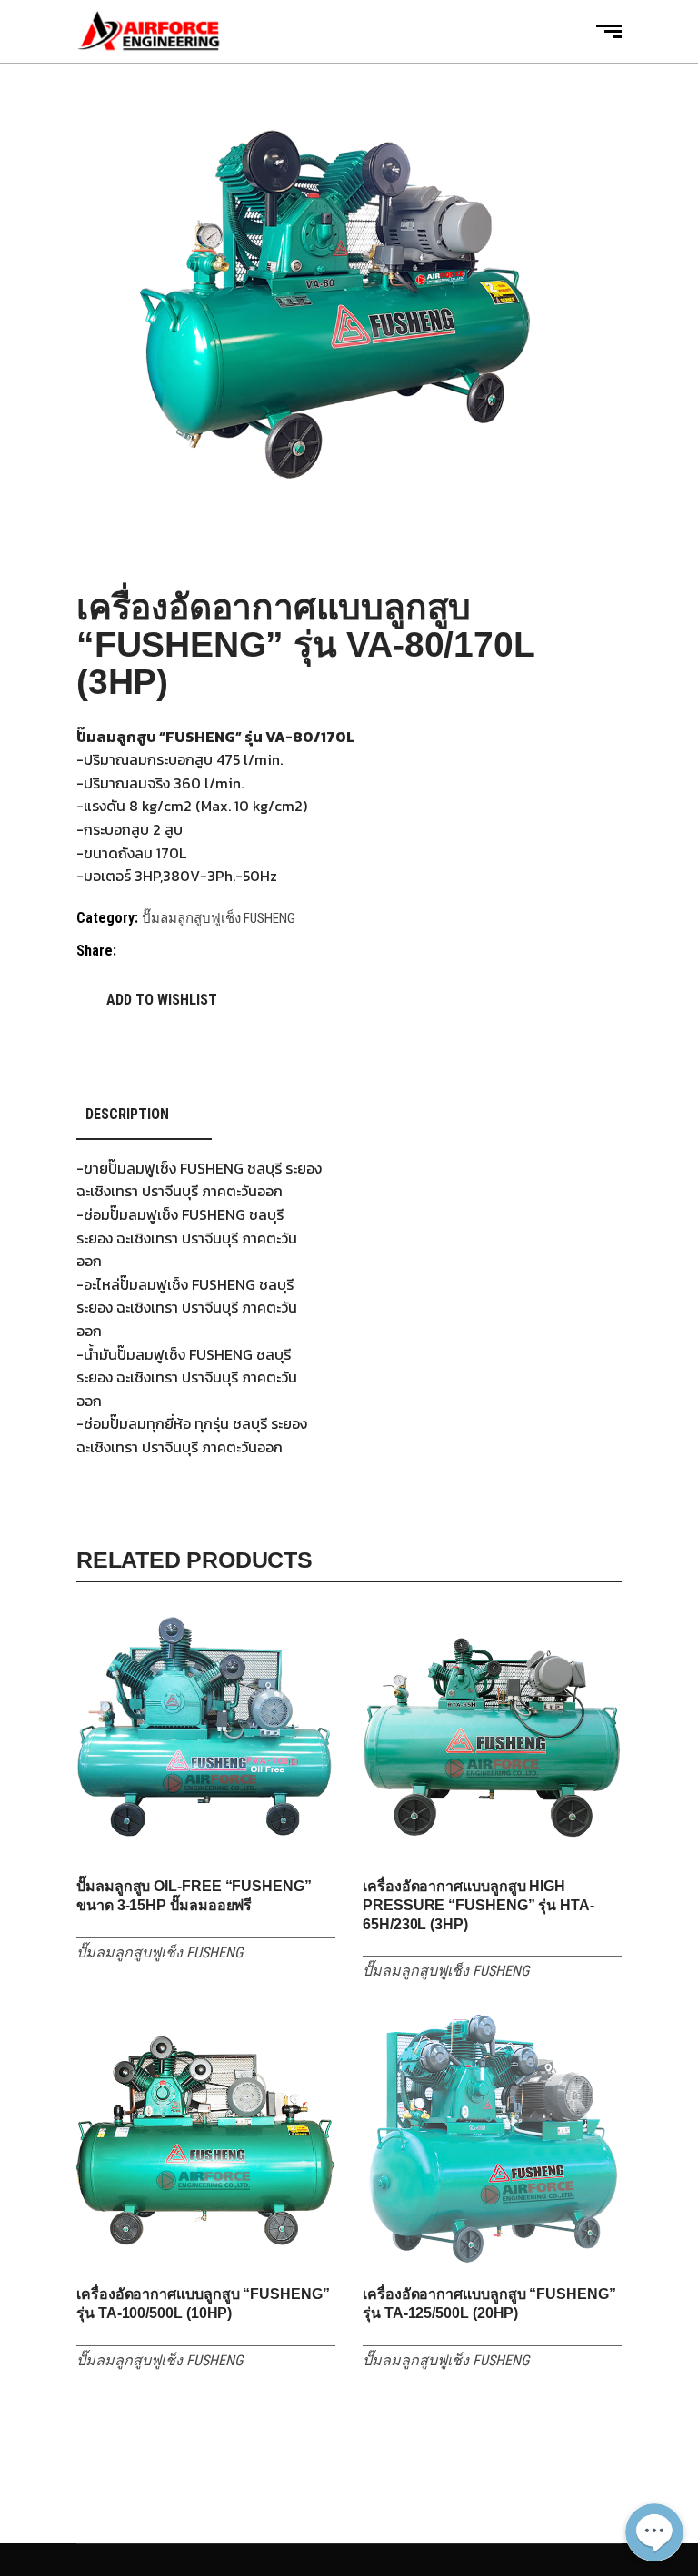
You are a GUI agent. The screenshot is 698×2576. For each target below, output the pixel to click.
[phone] (654, 2474)
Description (127, 1114)
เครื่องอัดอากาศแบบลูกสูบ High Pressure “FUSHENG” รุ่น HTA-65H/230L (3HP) (479, 1905)
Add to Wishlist (162, 1000)
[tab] (144, 1115)
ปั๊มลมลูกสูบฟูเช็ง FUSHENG (219, 918)
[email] (654, 2431)
